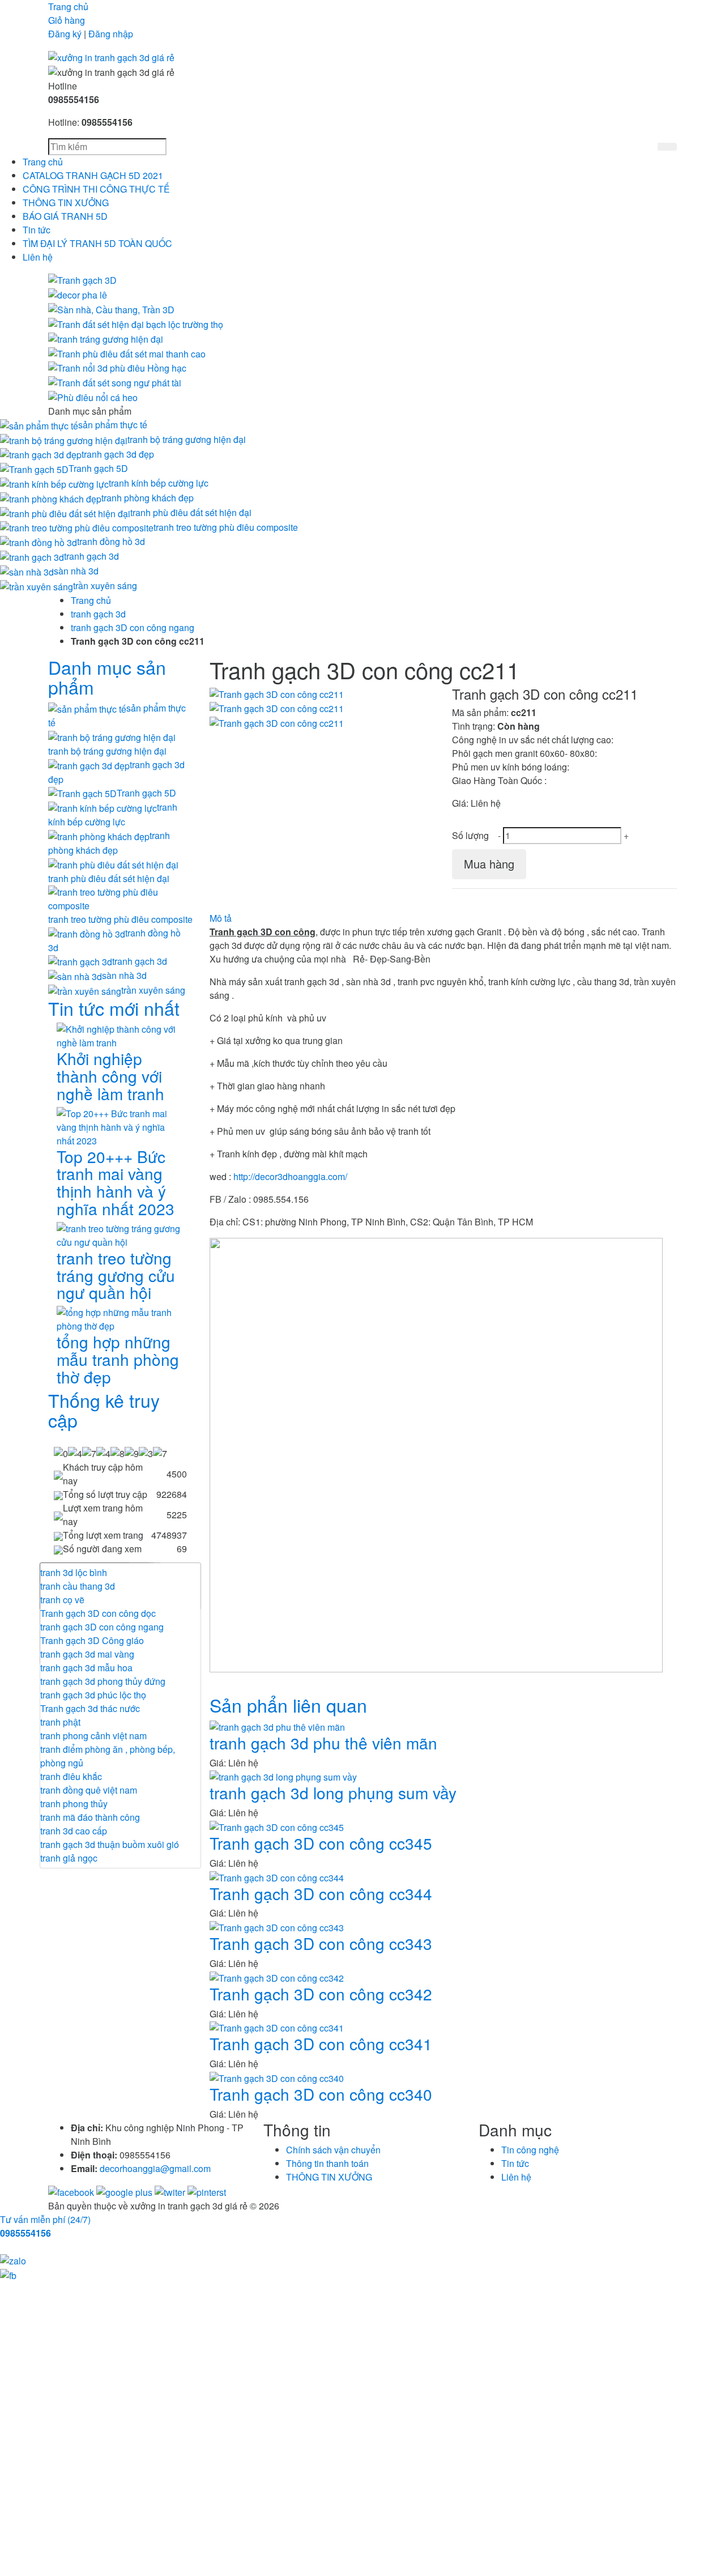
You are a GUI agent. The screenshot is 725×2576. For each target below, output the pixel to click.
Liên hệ (38, 257)
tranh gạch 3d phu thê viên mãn (323, 1743)
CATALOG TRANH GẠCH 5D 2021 (93, 175)
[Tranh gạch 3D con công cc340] (277, 2077)
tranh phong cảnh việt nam (93, 1736)
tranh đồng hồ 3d (111, 541)
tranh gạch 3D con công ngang (133, 627)
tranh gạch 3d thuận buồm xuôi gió (110, 1844)
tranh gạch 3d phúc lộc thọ (93, 1695)
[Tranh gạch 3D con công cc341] (277, 2027)
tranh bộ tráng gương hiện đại (187, 439)
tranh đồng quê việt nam (89, 1790)
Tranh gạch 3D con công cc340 (321, 2094)
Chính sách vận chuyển (333, 2150)
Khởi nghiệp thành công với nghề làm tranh (110, 1076)
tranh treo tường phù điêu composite (226, 527)
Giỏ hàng (67, 20)
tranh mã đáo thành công (90, 1817)
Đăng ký (65, 34)
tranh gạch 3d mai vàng (87, 1654)
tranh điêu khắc (71, 1776)
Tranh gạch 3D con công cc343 (321, 1943)
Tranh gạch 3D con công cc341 (321, 2043)
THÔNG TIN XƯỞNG (66, 203)
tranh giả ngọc (69, 1858)
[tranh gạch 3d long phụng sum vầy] (283, 1776)
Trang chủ (68, 7)
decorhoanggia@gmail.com (155, 2168)
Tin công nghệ (530, 2150)
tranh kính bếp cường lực (159, 483)
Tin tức (37, 230)
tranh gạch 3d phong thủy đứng (103, 1681)
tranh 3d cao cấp (74, 1831)
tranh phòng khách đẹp (148, 498)
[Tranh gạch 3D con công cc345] (277, 1826)
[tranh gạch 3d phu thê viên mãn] (277, 1726)
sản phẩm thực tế (113, 425)
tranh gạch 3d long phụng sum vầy (333, 1792)
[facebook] (8, 2274)
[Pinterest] (207, 2191)
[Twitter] (171, 2191)
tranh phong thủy (74, 1804)
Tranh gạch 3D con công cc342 (321, 1994)
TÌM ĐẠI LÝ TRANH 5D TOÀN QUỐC (97, 243)
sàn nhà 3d (76, 571)
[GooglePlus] (125, 2191)
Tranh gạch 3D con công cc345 (321, 1843)
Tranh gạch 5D (98, 468)
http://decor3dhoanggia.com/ (290, 1176)
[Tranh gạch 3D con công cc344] (277, 1877)
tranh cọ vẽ (62, 1600)
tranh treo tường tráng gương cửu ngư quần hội (116, 1275)
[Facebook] (72, 2191)
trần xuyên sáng (105, 586)
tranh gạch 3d (91, 556)
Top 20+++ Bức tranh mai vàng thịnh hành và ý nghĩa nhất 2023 (116, 1182)
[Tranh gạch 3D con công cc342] (277, 1977)
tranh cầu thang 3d (78, 1586)
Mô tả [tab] (221, 918)
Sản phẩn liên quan (288, 1705)
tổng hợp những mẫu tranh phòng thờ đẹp (118, 1359)
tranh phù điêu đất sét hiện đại (191, 512)
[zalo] (13, 2260)
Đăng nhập (111, 34)
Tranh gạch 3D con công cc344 (321, 1893)
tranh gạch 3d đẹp (118, 454)
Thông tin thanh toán (327, 2163)
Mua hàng (489, 864)
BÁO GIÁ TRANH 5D (65, 216)
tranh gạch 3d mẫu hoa (86, 1668)
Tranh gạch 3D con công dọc (98, 1613)
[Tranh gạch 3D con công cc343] (277, 1926)
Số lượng (470, 835)
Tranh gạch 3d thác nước (90, 1708)
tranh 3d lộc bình (74, 1572)
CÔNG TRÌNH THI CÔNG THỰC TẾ (96, 189)
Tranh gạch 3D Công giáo (92, 1640)
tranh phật (60, 1722)
